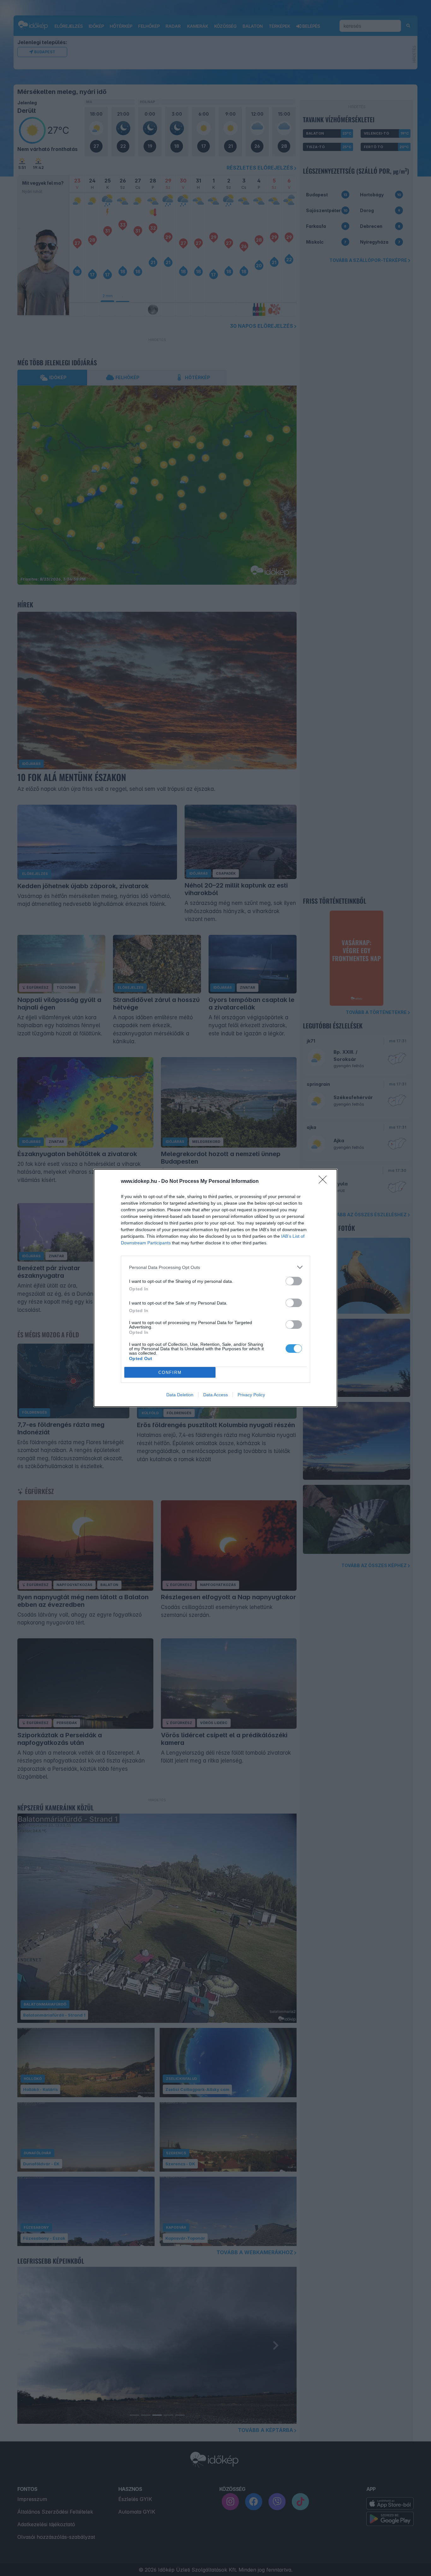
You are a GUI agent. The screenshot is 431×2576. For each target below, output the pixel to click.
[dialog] (215, 1288)
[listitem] (215, 1267)
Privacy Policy (251, 1395)
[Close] (325, 1182)
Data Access (215, 1395)
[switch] (294, 1281)
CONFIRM (170, 1372)
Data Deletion (180, 1395)
